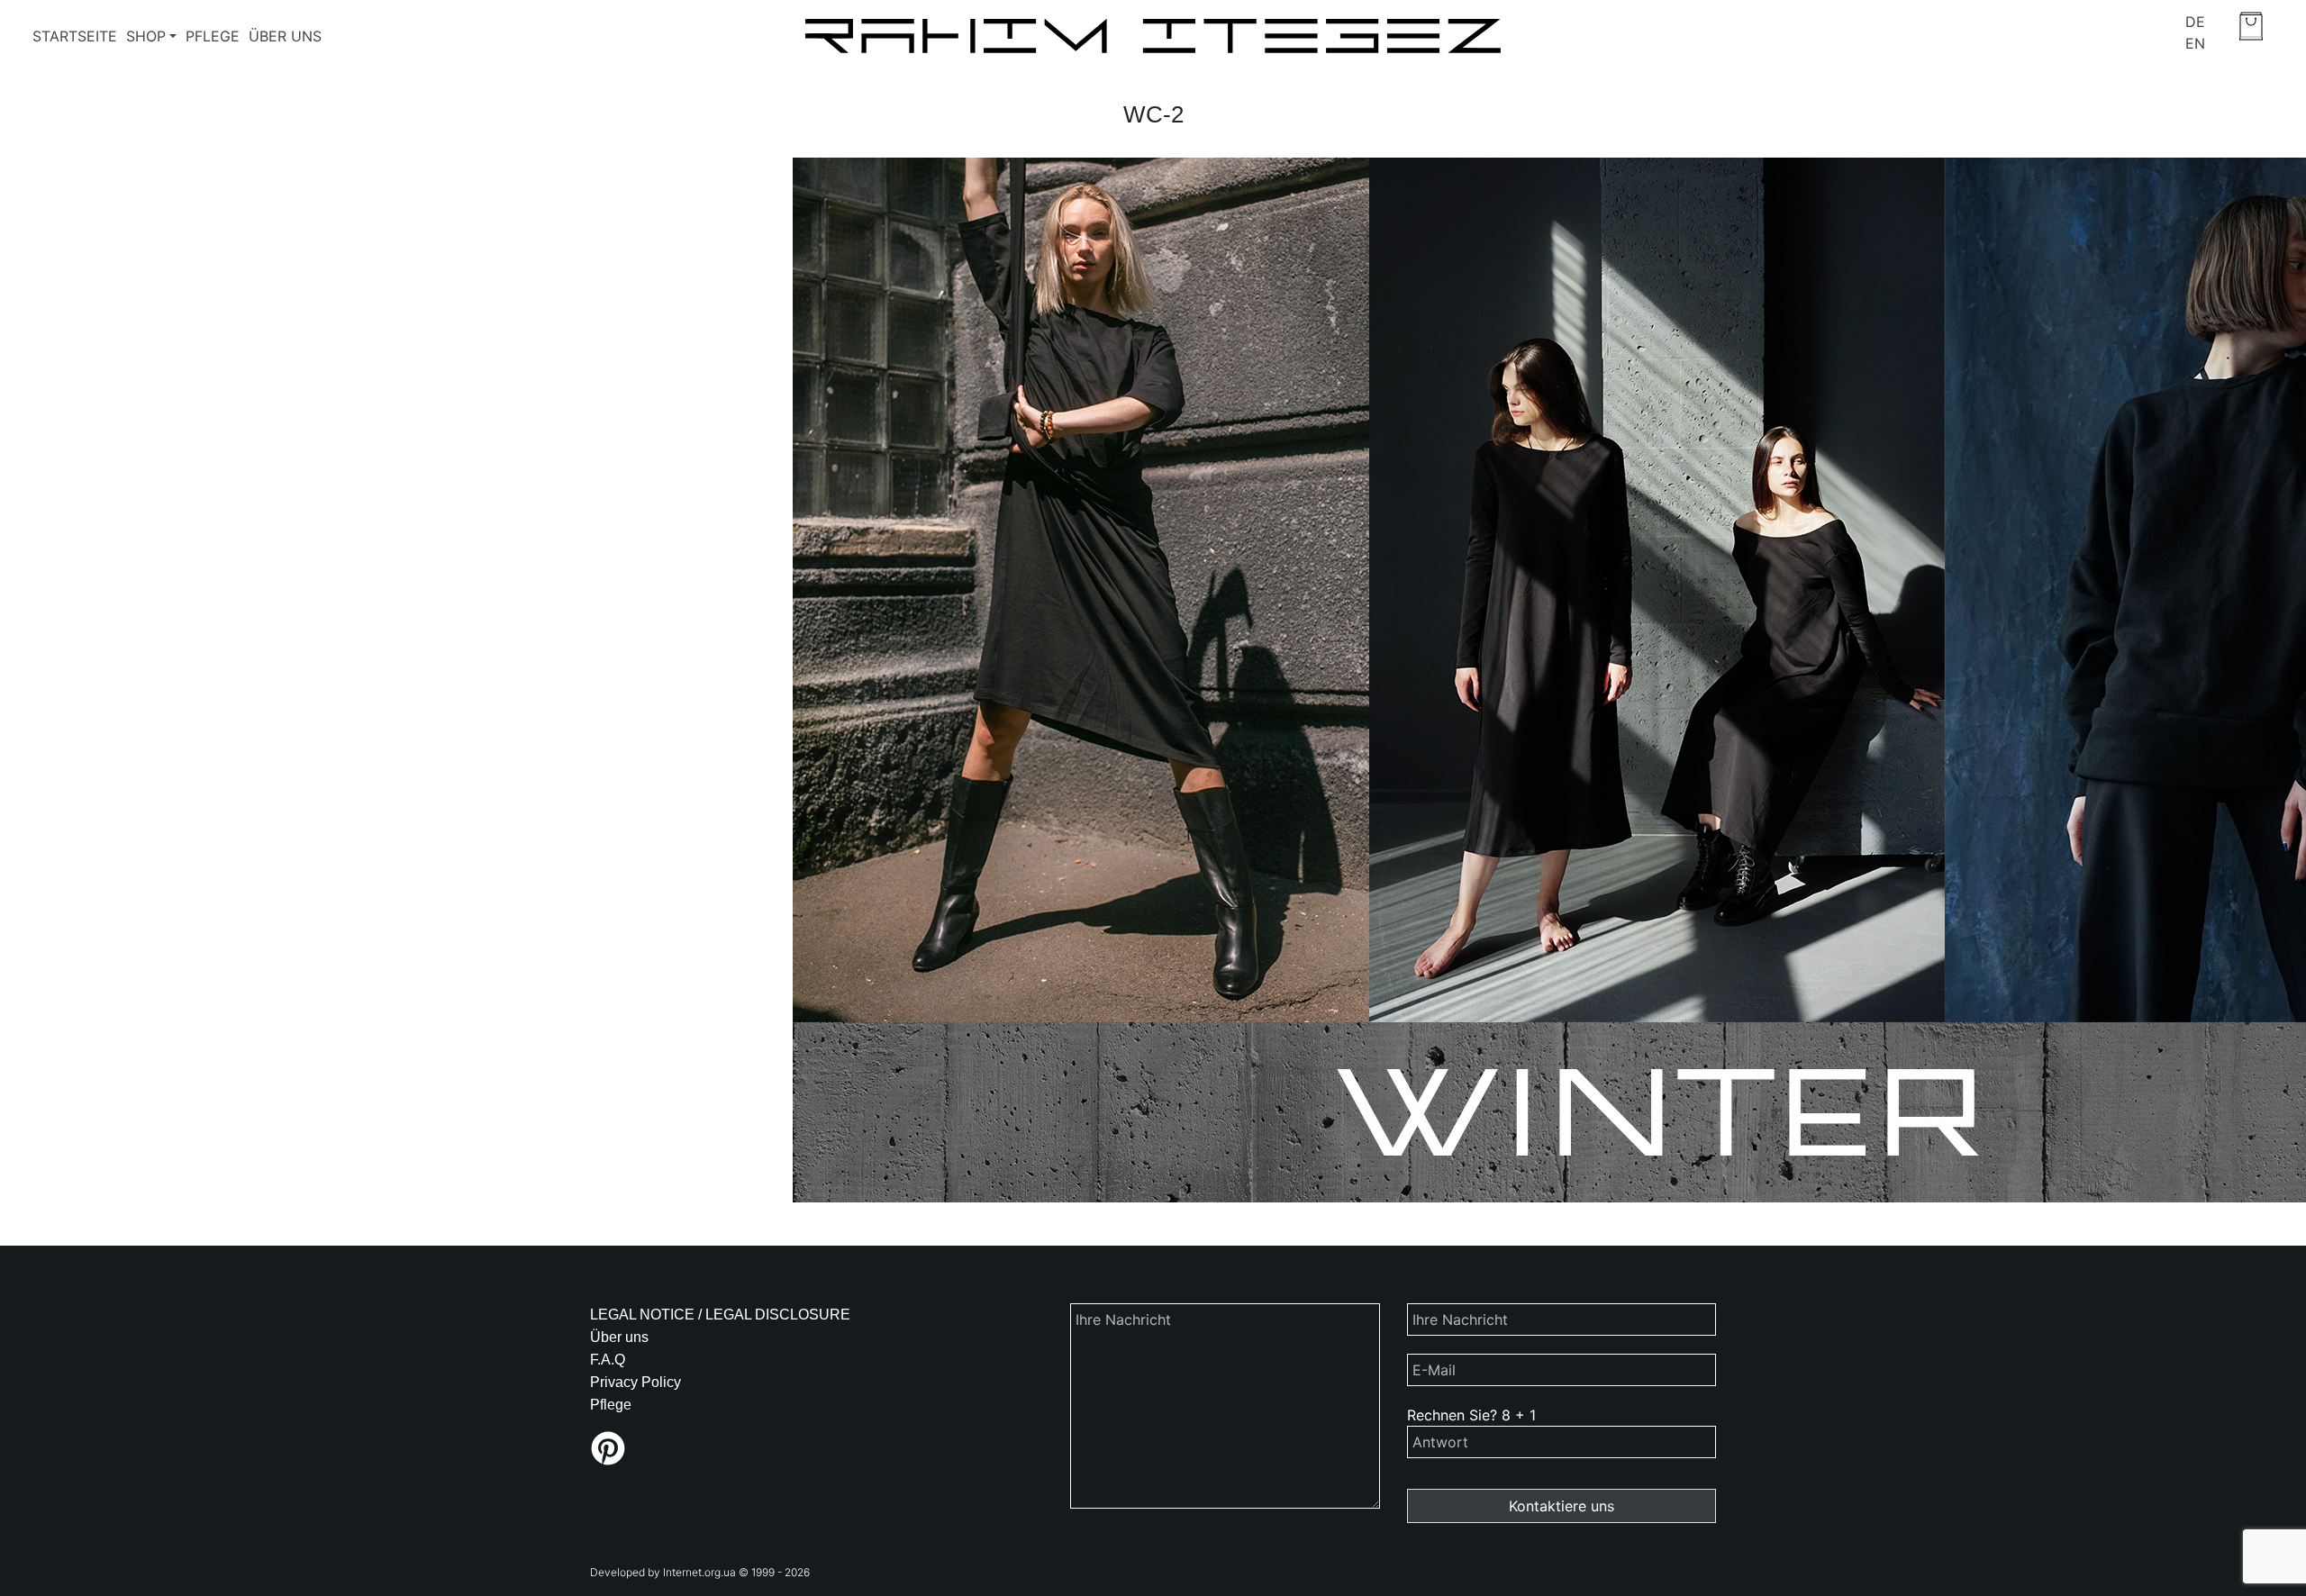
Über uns (285, 36)
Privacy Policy (636, 1382)
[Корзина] (2251, 26)
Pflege (213, 36)
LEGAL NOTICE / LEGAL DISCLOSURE (720, 1315)
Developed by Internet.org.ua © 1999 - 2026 (700, 1572)
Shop (146, 36)
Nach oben (1679, 1573)
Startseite (75, 36)
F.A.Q (608, 1360)
